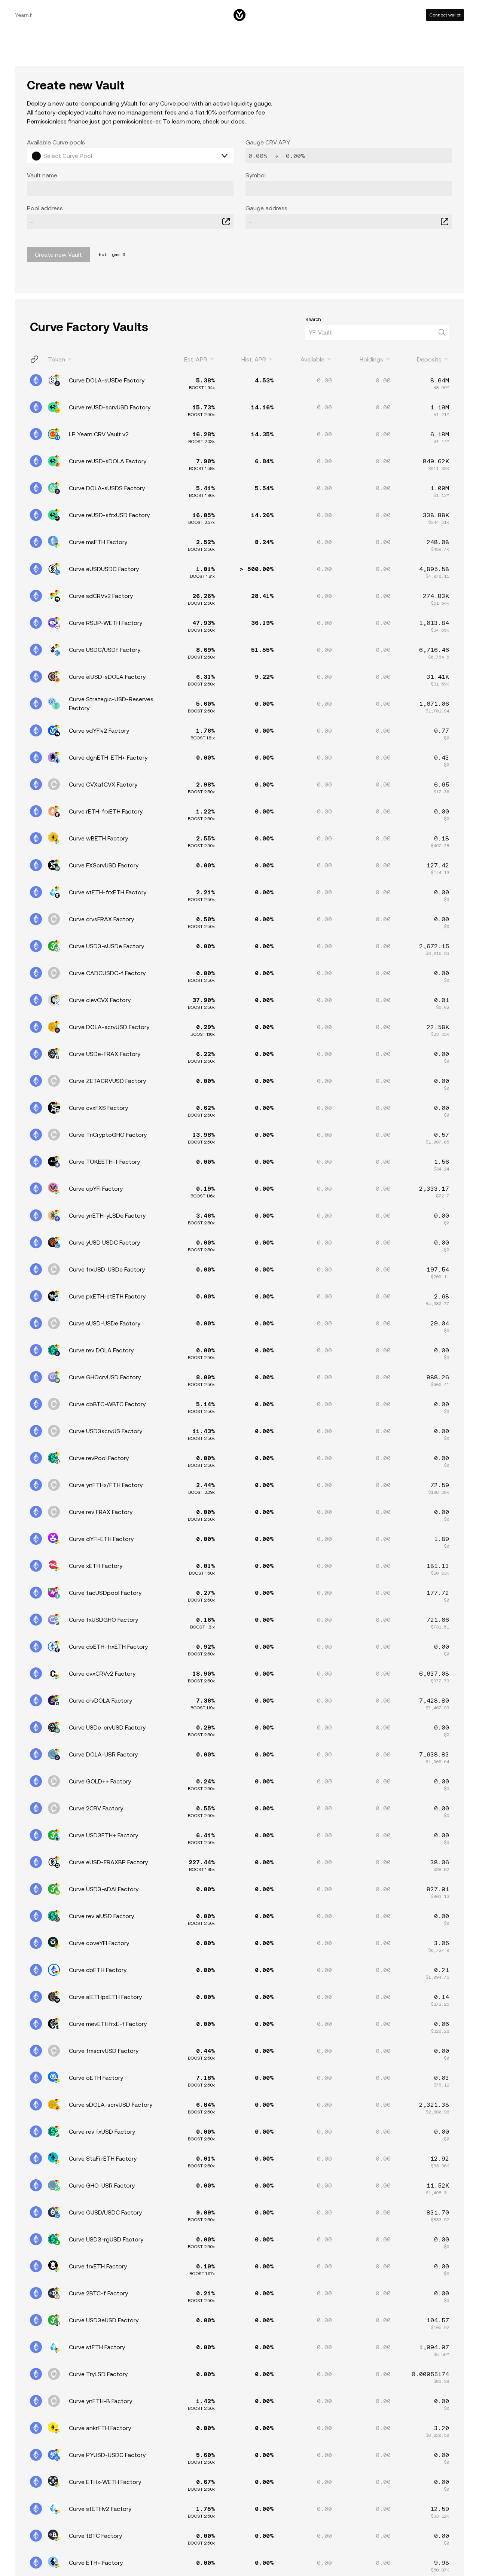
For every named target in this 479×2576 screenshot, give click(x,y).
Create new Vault (58, 254)
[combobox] (83, 156)
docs (238, 121)
